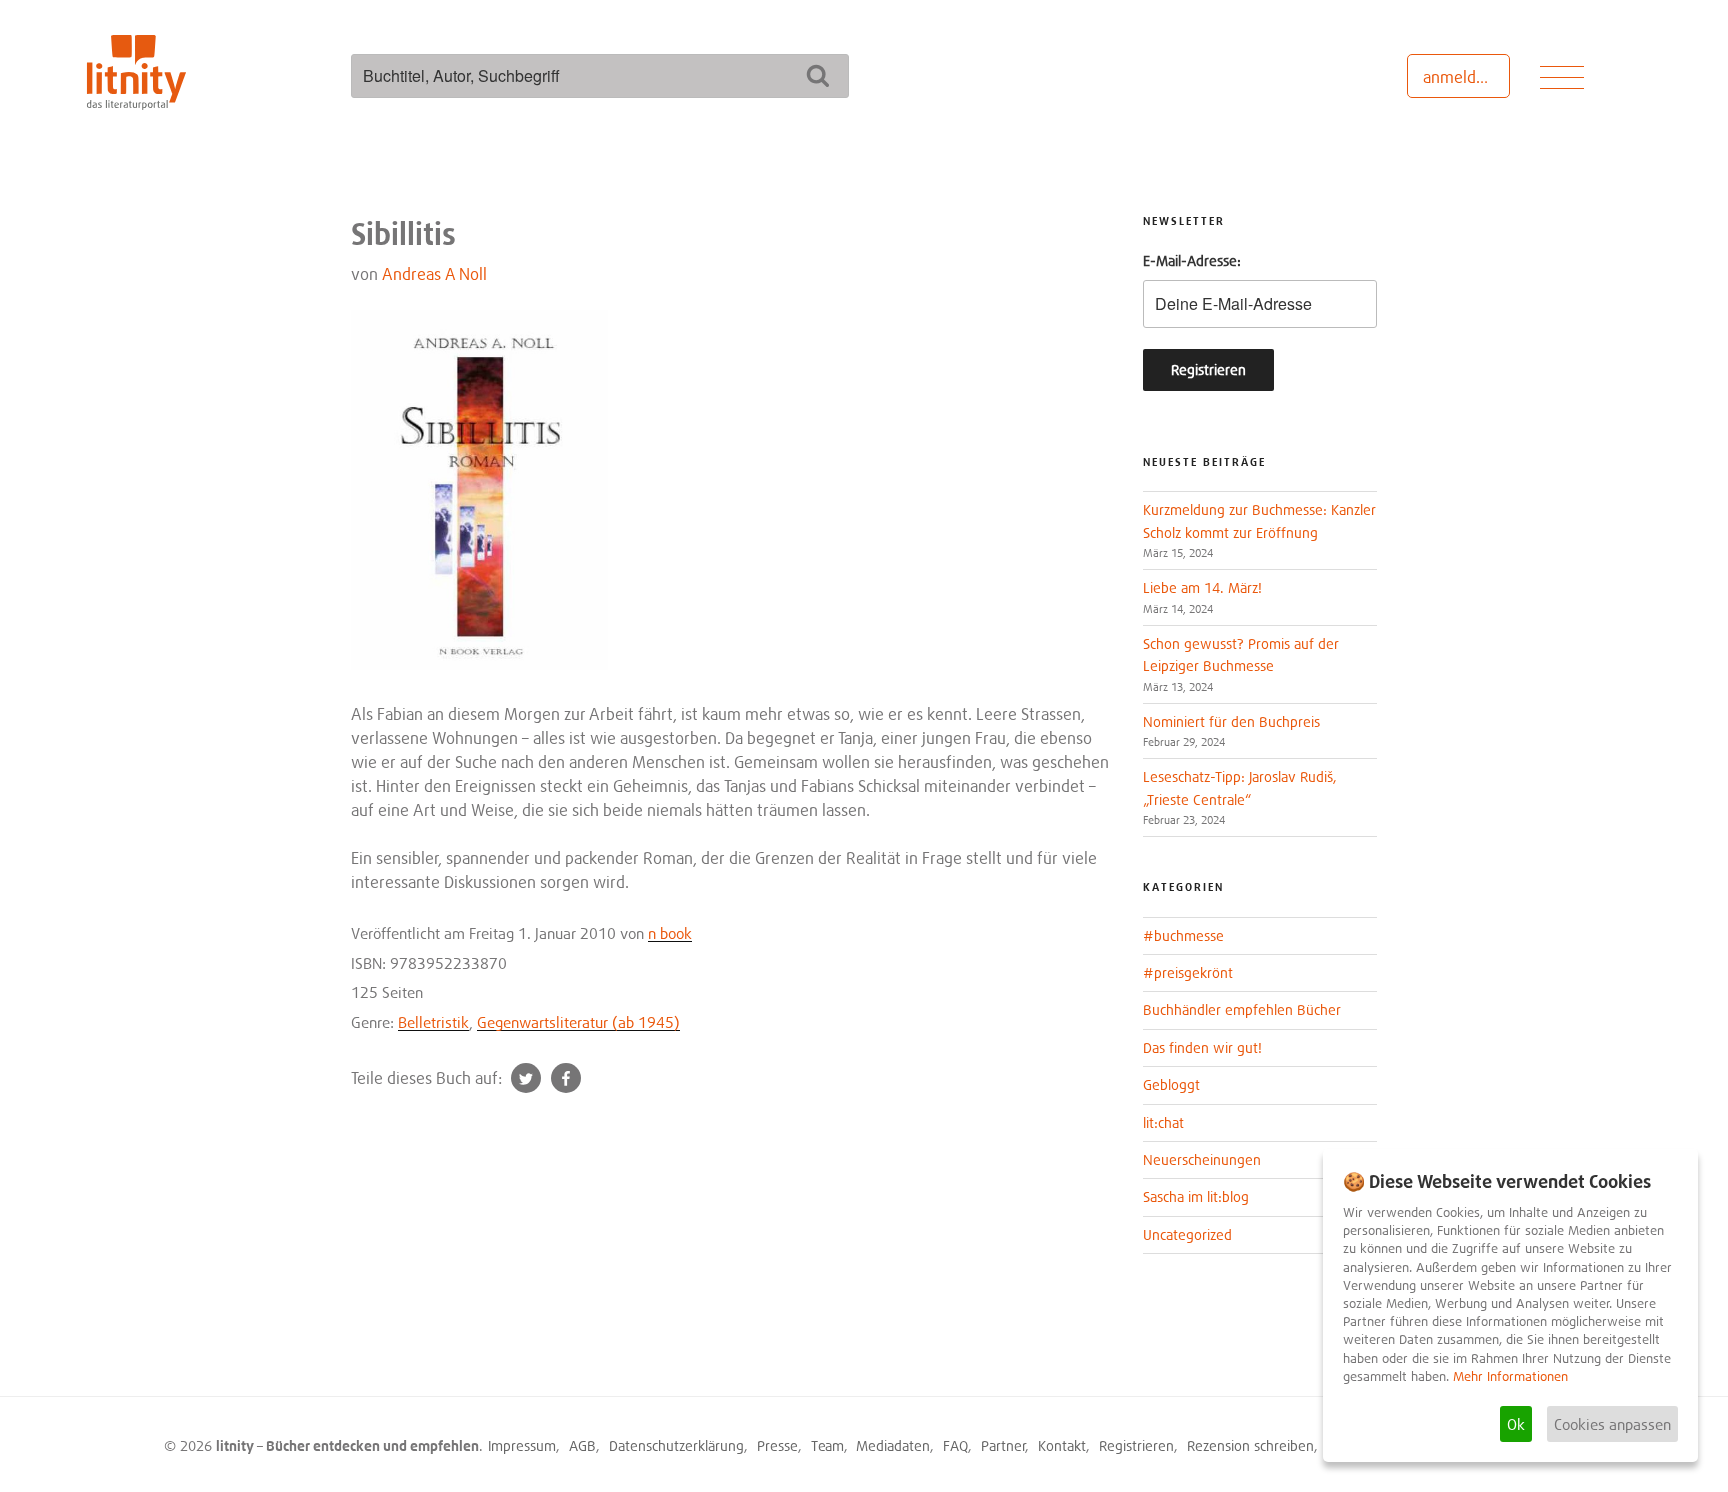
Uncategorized (1187, 1234)
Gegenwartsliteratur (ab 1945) (578, 1022)
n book (670, 933)
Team (827, 1445)
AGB (582, 1445)
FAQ (955, 1445)
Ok (1516, 1424)
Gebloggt (1171, 1084)
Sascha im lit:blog (1196, 1196)
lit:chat (1163, 1122)
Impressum (522, 1445)
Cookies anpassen (1612, 1424)
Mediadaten (893, 1445)
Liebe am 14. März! (1202, 587)
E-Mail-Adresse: (1192, 260)
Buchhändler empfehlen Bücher (1242, 1009)
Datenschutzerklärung (676, 1445)
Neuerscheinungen (1202, 1159)
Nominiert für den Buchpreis (1231, 721)
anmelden (1458, 77)
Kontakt (1062, 1445)
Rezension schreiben (1250, 1445)
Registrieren (1136, 1445)
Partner (1003, 1445)
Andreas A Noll (434, 274)
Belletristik (433, 1022)
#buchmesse (1183, 935)
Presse (777, 1445)
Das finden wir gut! (1202, 1047)
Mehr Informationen (1510, 1376)
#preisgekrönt (1188, 972)
